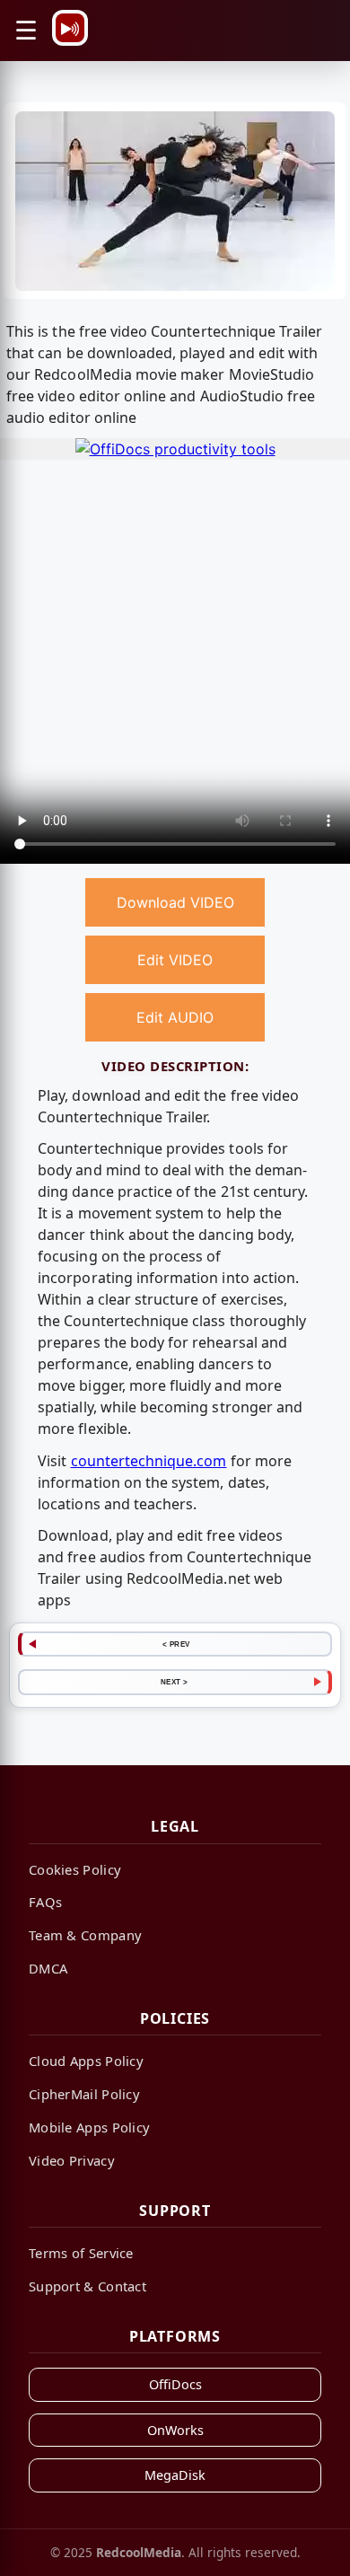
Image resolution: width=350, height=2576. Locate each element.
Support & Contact (87, 2286)
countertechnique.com (149, 1461)
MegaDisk (175, 2475)
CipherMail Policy (84, 2094)
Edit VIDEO (175, 960)
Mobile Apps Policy (89, 2127)
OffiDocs (175, 2384)
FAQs (45, 1902)
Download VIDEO (175, 902)
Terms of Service (81, 2253)
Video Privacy (72, 2160)
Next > (175, 1682)
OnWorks (175, 2430)
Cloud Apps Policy (86, 2061)
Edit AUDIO (175, 1017)
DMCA (48, 1968)
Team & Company (85, 1935)
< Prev (176, 1644)
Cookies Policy (75, 1869)
